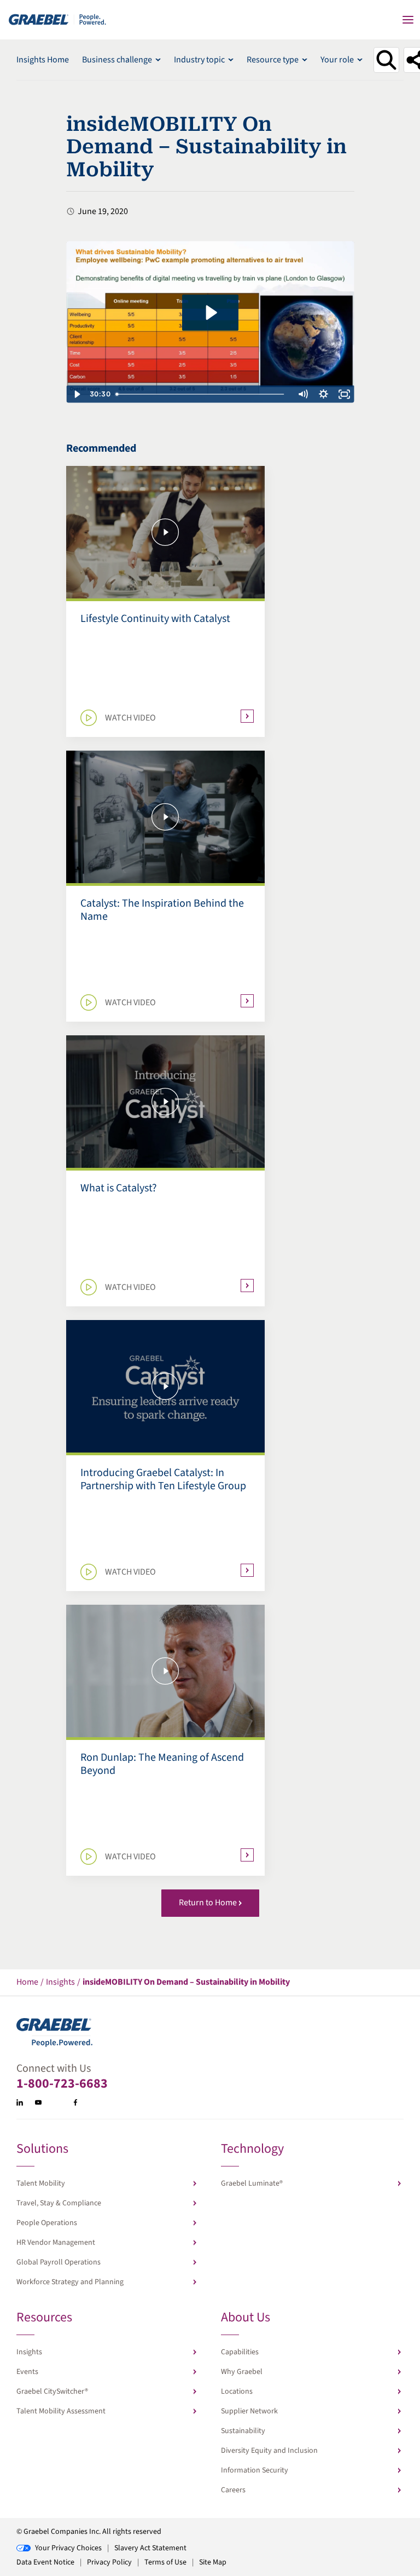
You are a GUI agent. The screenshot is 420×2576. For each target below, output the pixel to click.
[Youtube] (38, 2102)
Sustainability (243, 2431)
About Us (246, 2318)
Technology (252, 2150)
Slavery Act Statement (150, 2548)
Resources (44, 2318)
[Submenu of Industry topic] (231, 60)
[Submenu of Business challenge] (158, 60)
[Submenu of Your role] (360, 60)
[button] (408, 20)
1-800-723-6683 (62, 2084)
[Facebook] (75, 2102)
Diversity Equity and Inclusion (269, 2451)
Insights (29, 2352)
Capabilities (240, 2352)
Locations (237, 2391)
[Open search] (386, 60)
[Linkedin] (20, 2102)
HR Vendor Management (56, 2243)
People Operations (47, 2223)
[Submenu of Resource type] (305, 60)
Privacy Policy (109, 2562)
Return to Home (208, 1903)
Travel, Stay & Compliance (59, 2203)
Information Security (255, 2470)
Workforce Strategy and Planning (70, 2282)
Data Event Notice (45, 2562)
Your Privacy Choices (68, 2548)
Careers (233, 2490)
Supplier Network (249, 2411)
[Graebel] (58, 19)
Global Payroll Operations (59, 2262)
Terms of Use (165, 2562)
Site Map (213, 2562)
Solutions (42, 2150)
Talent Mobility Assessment (61, 2411)
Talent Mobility (41, 2183)
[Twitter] (57, 2102)
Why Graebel (242, 2372)
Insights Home (43, 60)
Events (27, 2372)
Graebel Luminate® (252, 2183)
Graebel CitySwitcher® (52, 2391)
